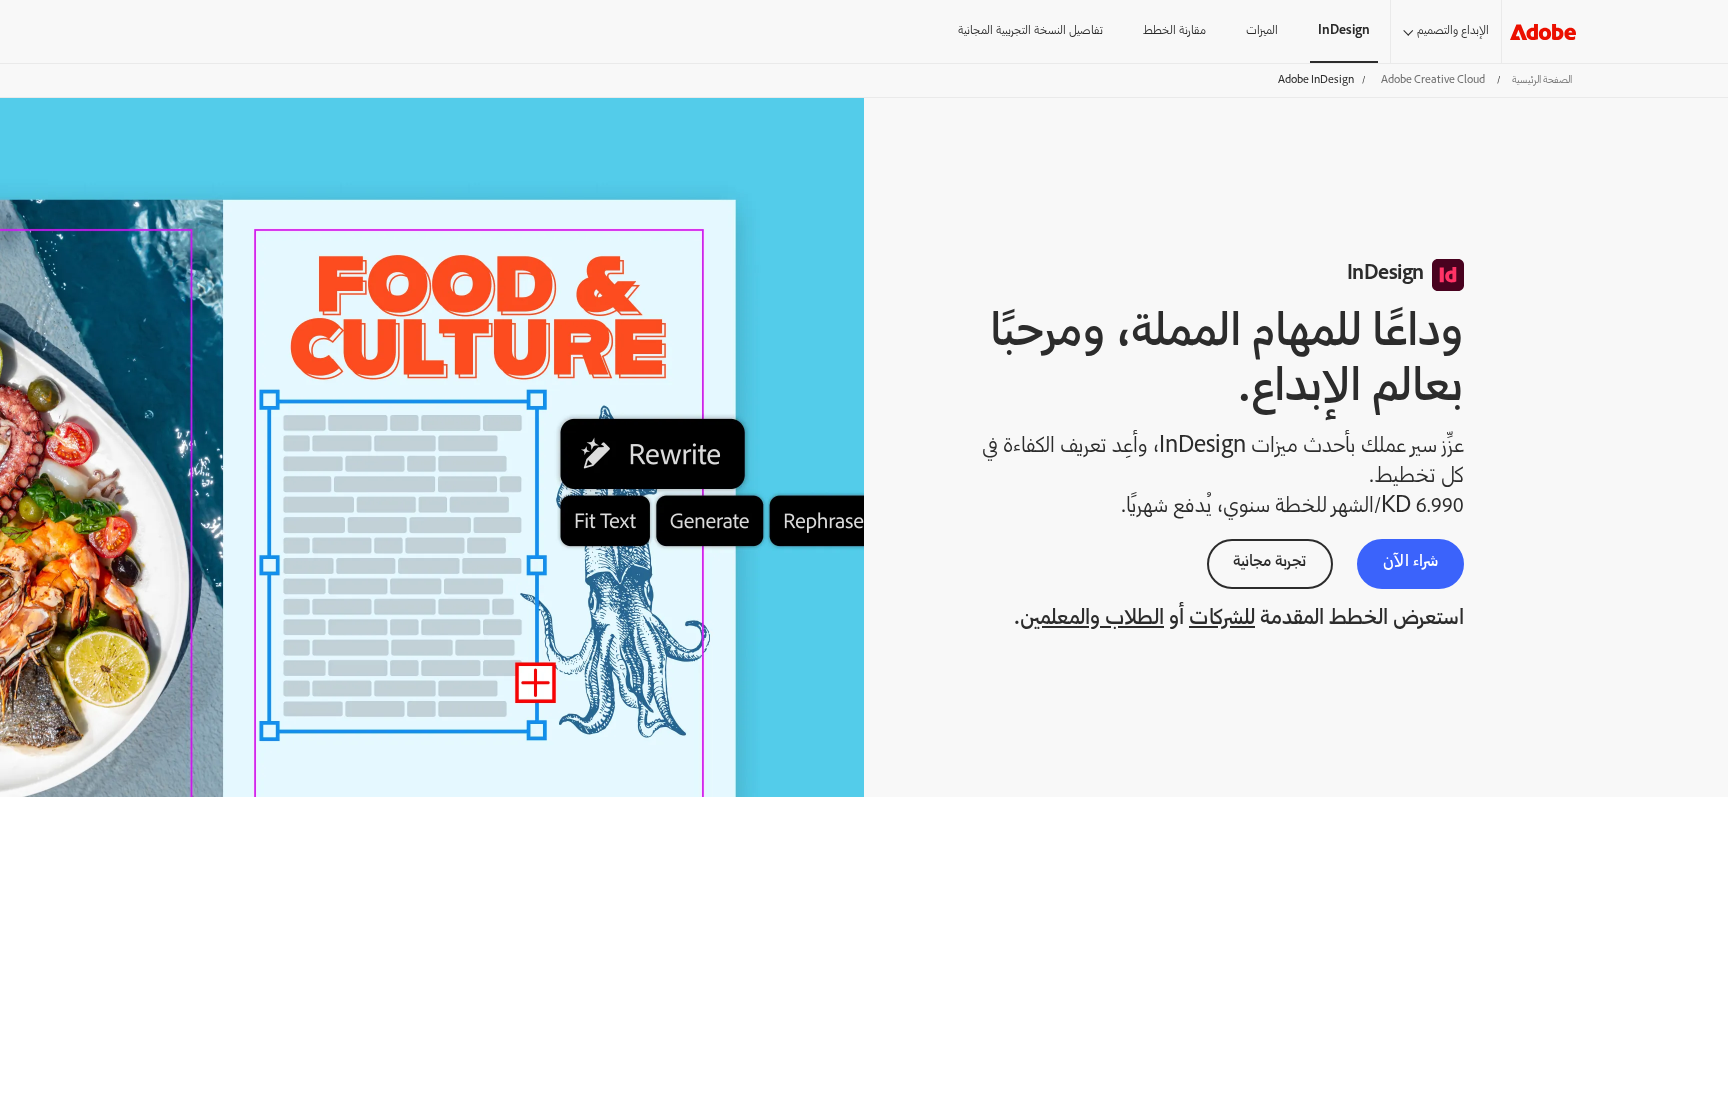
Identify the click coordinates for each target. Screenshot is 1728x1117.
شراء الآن (1410, 562)
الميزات (1262, 31)
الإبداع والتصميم (1453, 31)
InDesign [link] (1344, 31)
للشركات (1222, 619)
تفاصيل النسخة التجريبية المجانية (1030, 31)
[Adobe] (1543, 31)
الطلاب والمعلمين (1092, 619)
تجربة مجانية (1270, 562)
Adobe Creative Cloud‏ (1433, 80)
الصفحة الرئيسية (1542, 80)
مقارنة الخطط (1174, 31)
